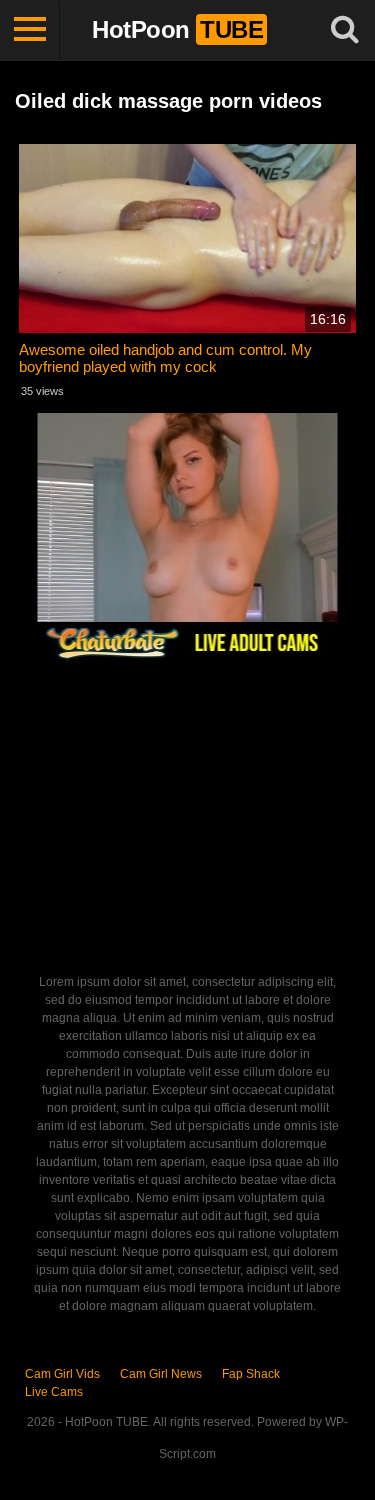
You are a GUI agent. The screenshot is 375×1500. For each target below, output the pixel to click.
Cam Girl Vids (62, 1374)
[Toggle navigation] (30, 30)
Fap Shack (251, 1374)
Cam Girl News (161, 1374)
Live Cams (54, 1392)
